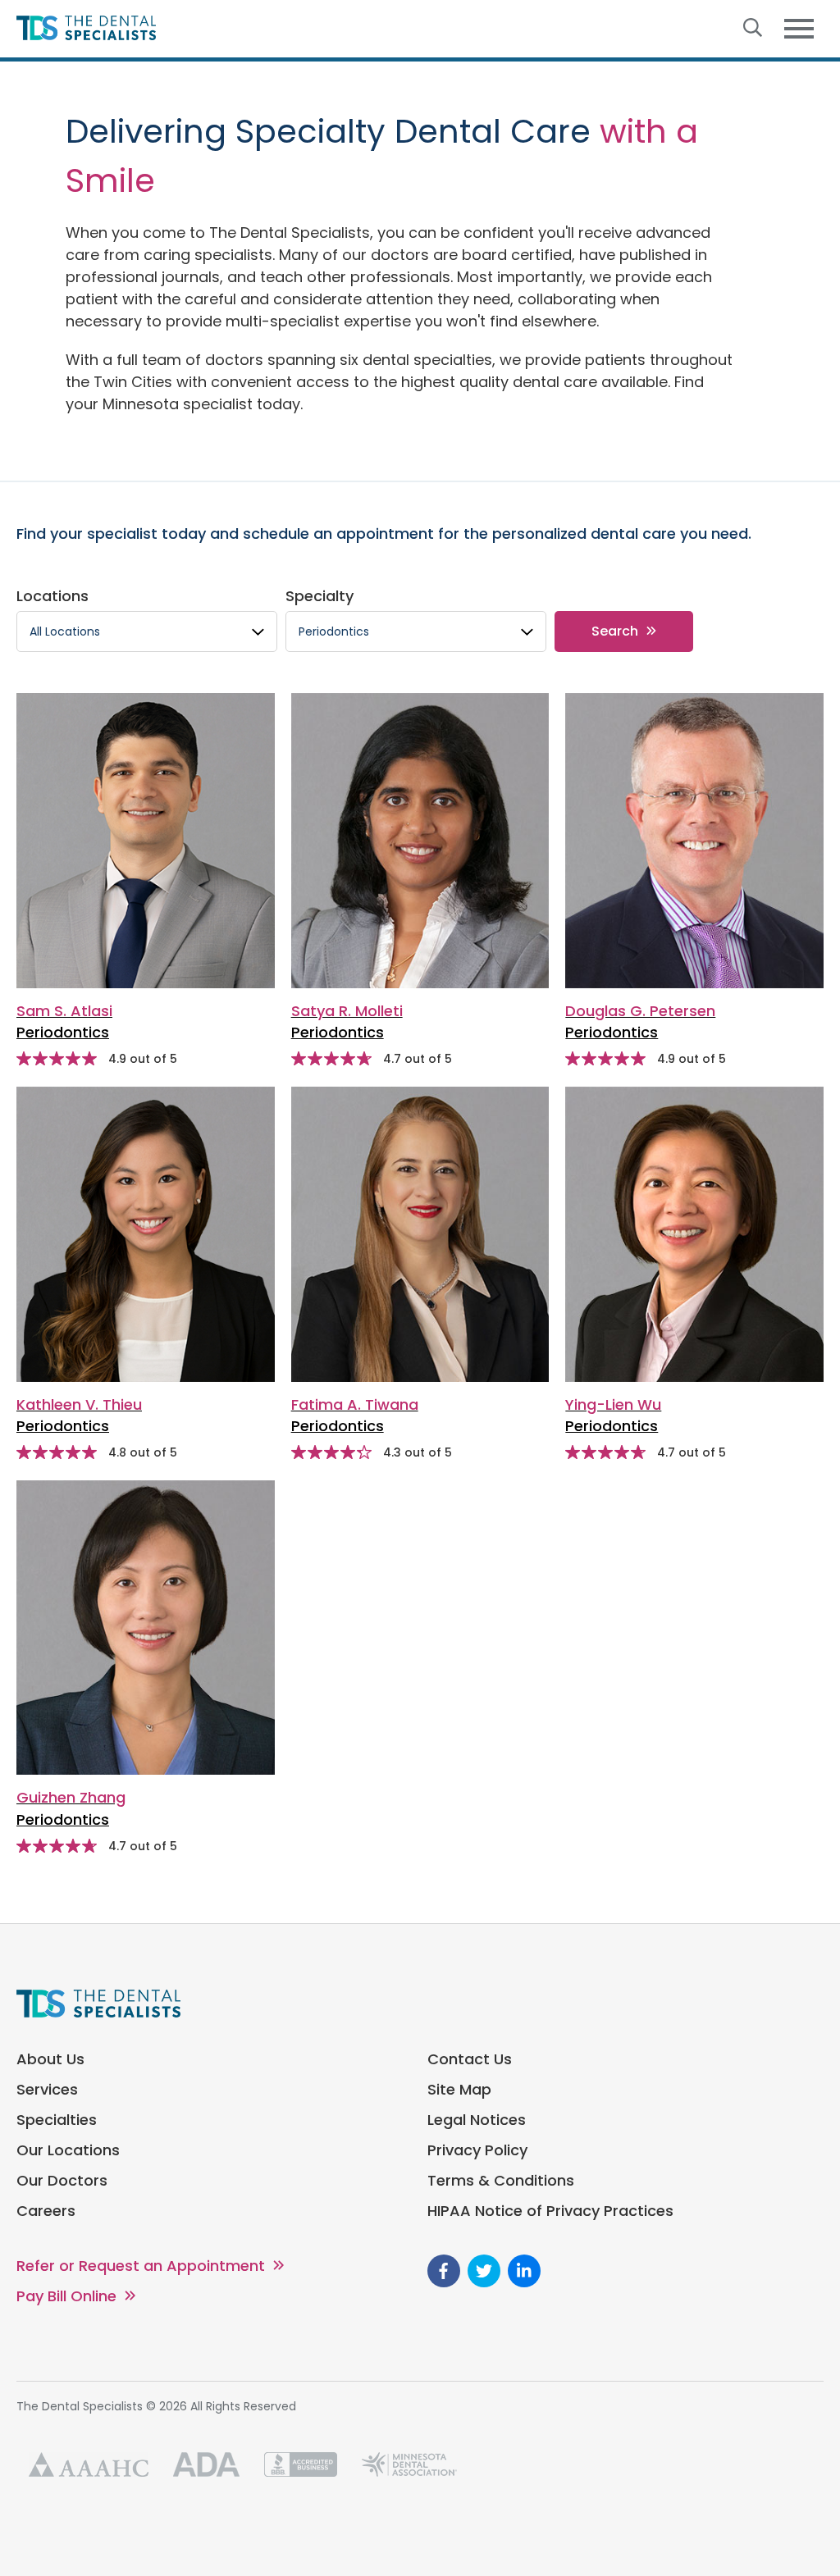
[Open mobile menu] (799, 29)
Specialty (320, 596)
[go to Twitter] (484, 2271)
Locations (52, 596)
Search (615, 631)
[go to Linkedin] (524, 2271)
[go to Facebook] (444, 2271)
